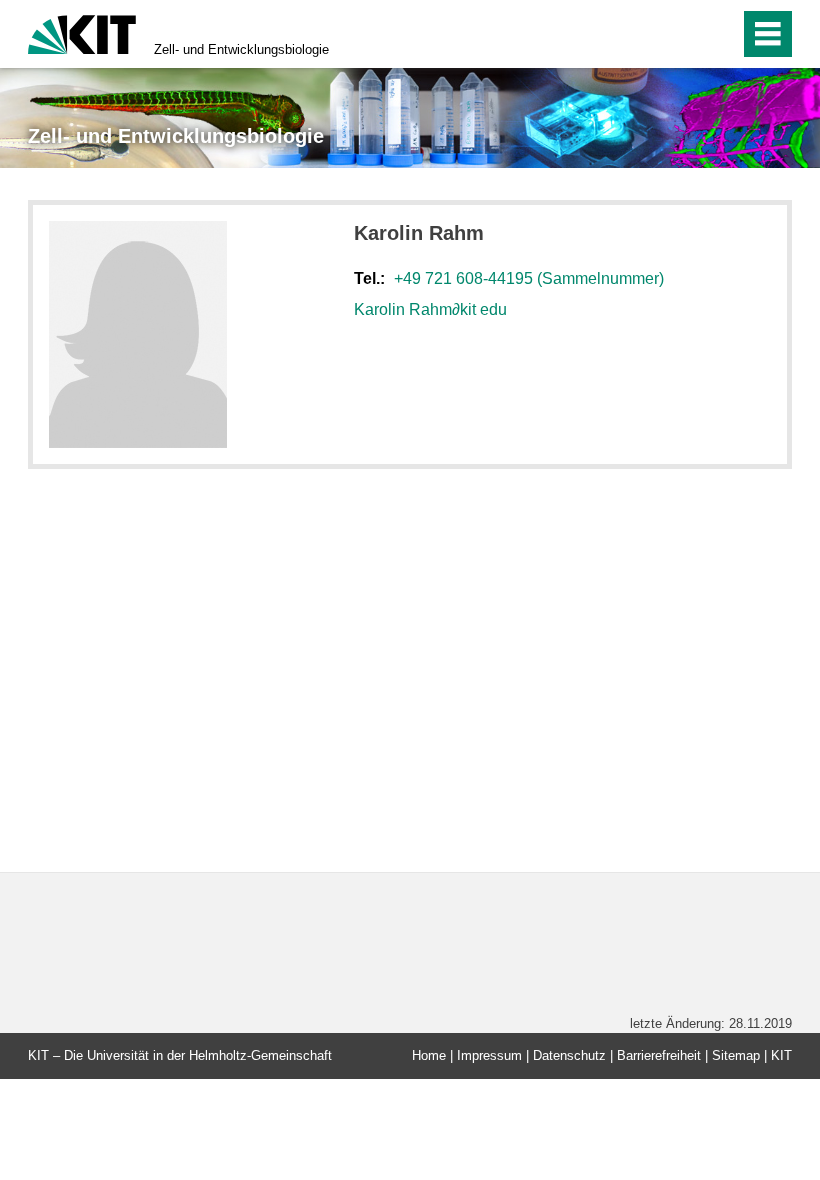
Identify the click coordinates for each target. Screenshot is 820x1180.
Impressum (489, 1055)
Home (429, 1055)
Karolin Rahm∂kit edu (430, 309)
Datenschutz (569, 1055)
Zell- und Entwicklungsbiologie (241, 49)
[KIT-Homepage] (82, 32)
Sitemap (736, 1055)
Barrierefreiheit (659, 1055)
